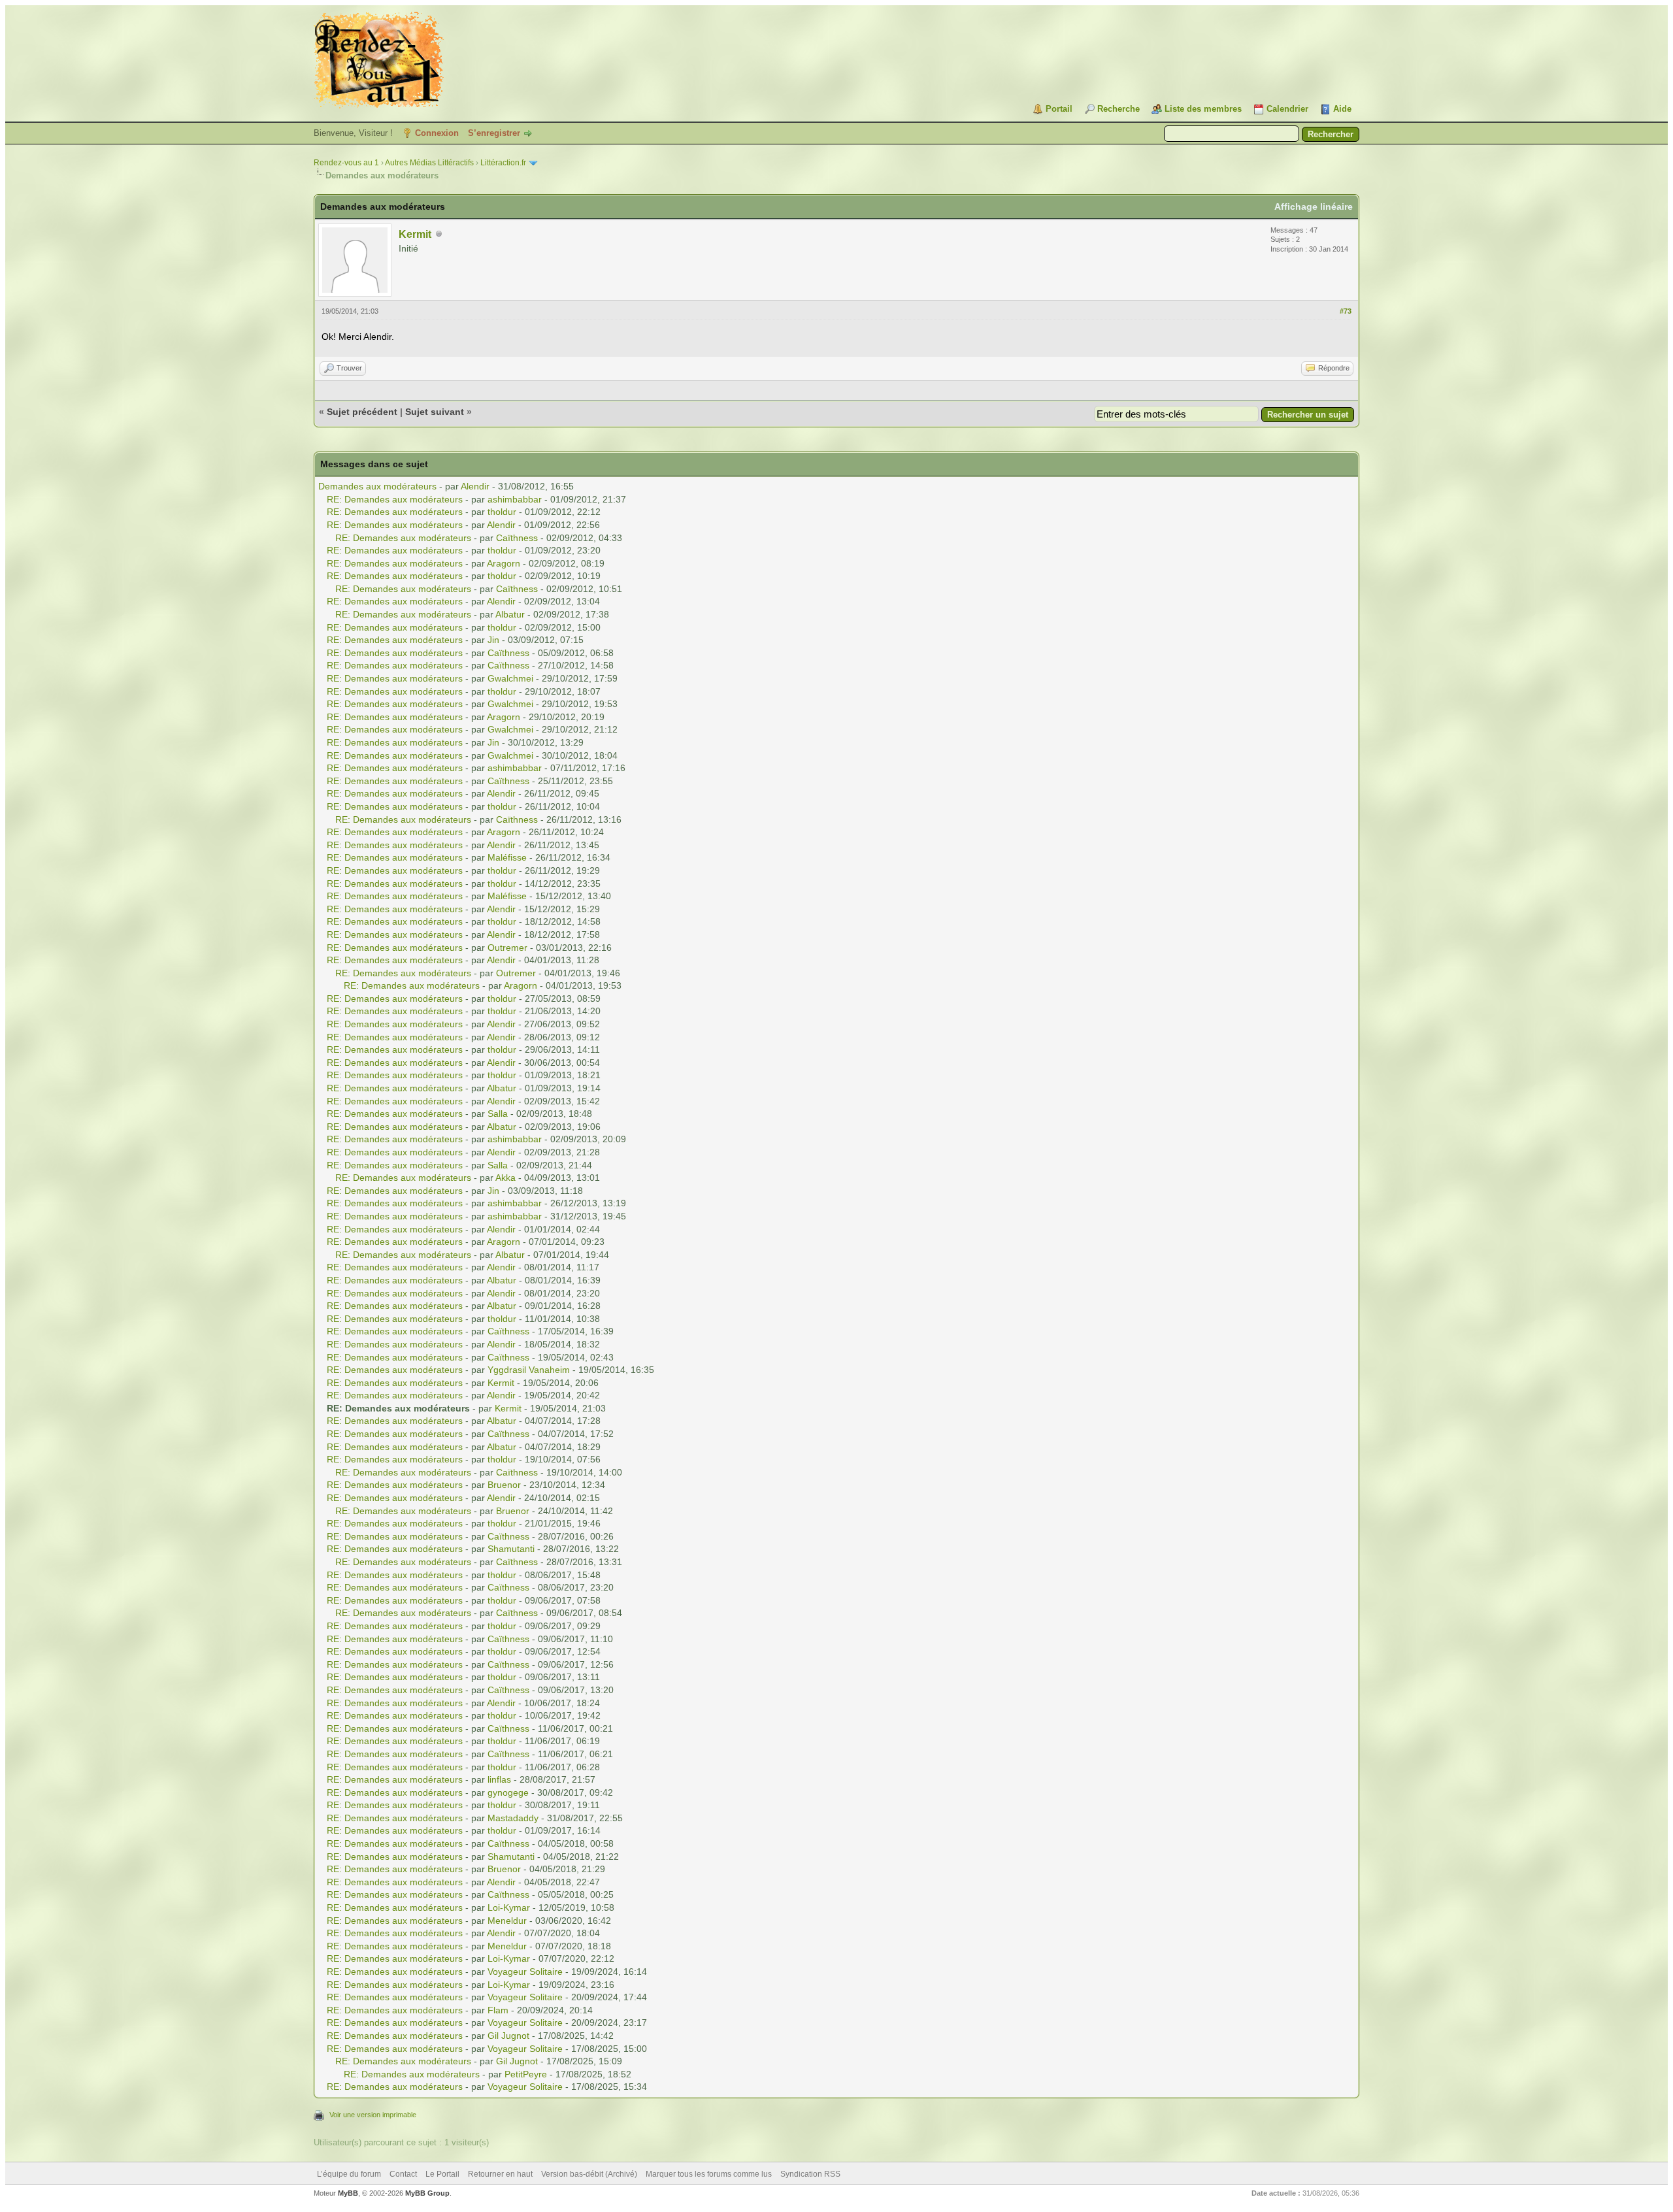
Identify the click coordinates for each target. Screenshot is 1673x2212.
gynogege (508, 1792)
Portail (1059, 109)
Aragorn (504, 563)
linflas (499, 1779)
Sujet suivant (435, 412)
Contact (403, 2174)
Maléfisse (507, 857)
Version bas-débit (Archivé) (589, 2174)
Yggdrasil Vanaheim (529, 1370)
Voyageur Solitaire (525, 1972)
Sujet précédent (362, 412)
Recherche (1118, 109)
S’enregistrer (494, 133)
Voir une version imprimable (373, 2115)
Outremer (507, 948)
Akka (505, 1178)
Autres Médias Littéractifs (429, 163)
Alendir (475, 486)
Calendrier (1287, 109)
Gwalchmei (510, 678)
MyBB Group (427, 2193)
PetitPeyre (526, 2074)
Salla (498, 1114)
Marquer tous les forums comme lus (709, 2174)
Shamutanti (511, 1549)
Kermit (415, 234)
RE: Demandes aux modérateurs (395, 499)
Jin (493, 640)
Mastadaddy (513, 1818)
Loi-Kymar (509, 1907)
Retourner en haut (500, 2174)
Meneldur (507, 1921)
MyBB (348, 2193)
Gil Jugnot (508, 2036)
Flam (498, 2010)
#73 (1346, 311)
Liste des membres (1203, 109)
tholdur (502, 512)
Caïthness (517, 538)
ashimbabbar (515, 499)
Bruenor (504, 1485)
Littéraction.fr (503, 163)
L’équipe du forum (349, 2174)
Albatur (510, 614)
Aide (1342, 109)
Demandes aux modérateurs (377, 486)
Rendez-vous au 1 (346, 163)
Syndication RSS (810, 2174)
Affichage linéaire (1314, 206)
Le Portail (442, 2174)
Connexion (437, 133)
